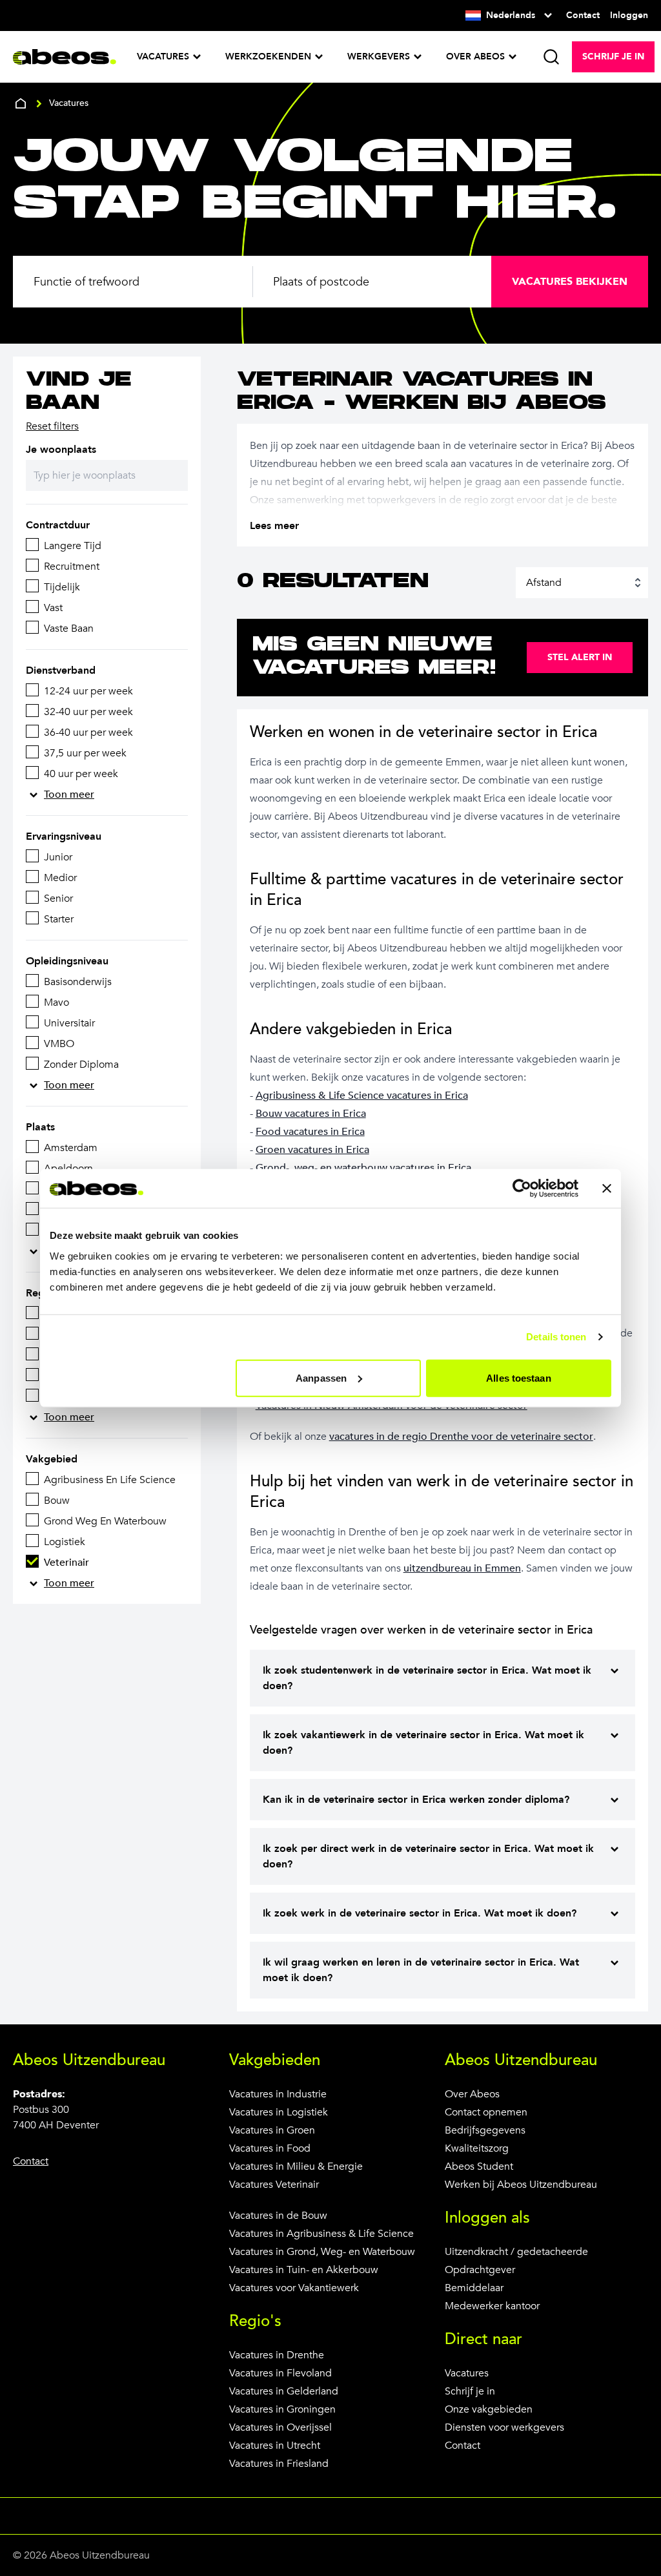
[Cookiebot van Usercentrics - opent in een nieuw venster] (522, 1189)
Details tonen (556, 1337)
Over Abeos (472, 2094)
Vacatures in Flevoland (280, 2373)
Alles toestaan (518, 1377)
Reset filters (52, 426)
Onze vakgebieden (489, 2409)
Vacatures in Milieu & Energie (296, 2166)
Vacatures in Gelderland (284, 2391)
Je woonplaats (61, 450)
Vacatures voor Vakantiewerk (294, 2288)
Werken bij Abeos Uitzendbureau (521, 2185)
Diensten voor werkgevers (504, 2427)
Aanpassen (321, 1377)
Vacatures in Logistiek (279, 2112)
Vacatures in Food (270, 2148)
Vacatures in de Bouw (278, 2216)
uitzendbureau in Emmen (462, 1568)
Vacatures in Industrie (278, 2094)
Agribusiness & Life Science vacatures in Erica (362, 1096)
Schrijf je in (470, 2391)
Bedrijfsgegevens (485, 2130)
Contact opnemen (486, 2112)
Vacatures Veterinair (274, 2185)
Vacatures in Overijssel (280, 2427)
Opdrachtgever (480, 2270)
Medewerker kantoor (492, 2306)
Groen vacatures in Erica (312, 1150)
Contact (463, 2446)
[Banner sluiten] (607, 1189)
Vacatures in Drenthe (277, 2355)
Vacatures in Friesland (279, 2464)
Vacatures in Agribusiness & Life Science (321, 2234)
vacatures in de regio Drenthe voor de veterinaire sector (461, 1437)
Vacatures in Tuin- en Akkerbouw (304, 2270)
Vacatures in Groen (272, 2130)
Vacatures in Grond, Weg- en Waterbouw (322, 2252)
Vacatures (467, 2373)
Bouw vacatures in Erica (311, 1114)
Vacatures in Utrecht (275, 2446)
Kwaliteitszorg (477, 2148)
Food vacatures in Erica (310, 1132)
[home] (21, 103)
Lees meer (274, 526)
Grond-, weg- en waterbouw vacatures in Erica (363, 1168)
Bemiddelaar (474, 2288)
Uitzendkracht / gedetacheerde (516, 2252)
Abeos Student (479, 2166)
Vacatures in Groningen (282, 2409)
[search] (551, 57)
